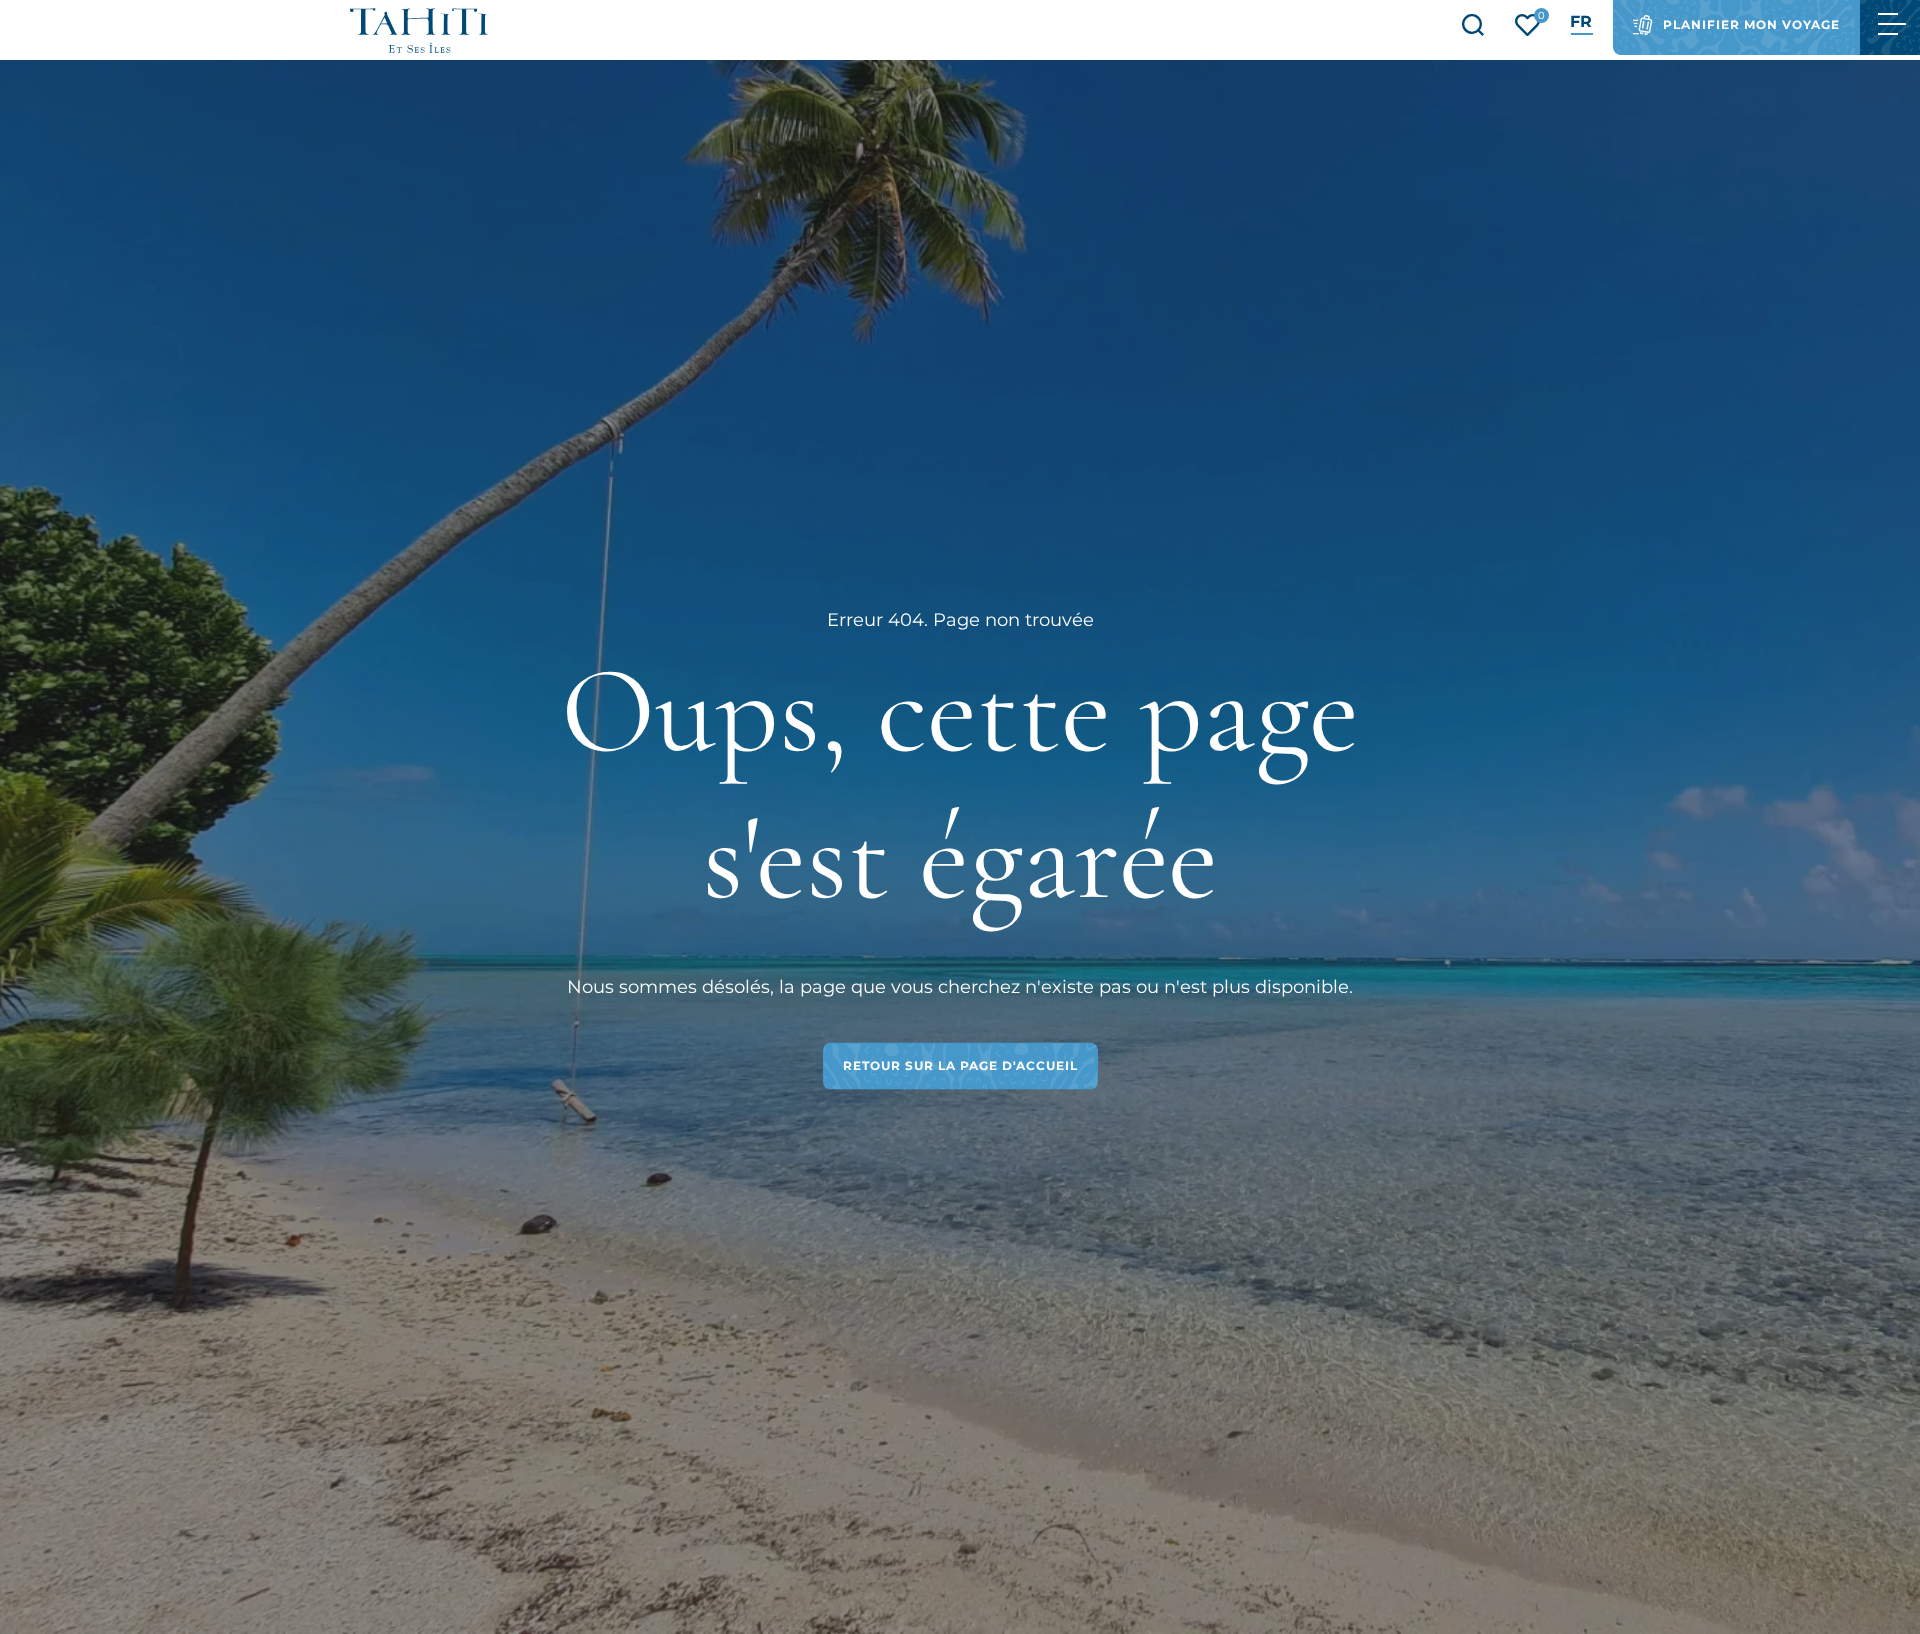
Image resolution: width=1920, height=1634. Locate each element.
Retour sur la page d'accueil (960, 1065)
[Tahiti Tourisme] (419, 30)
